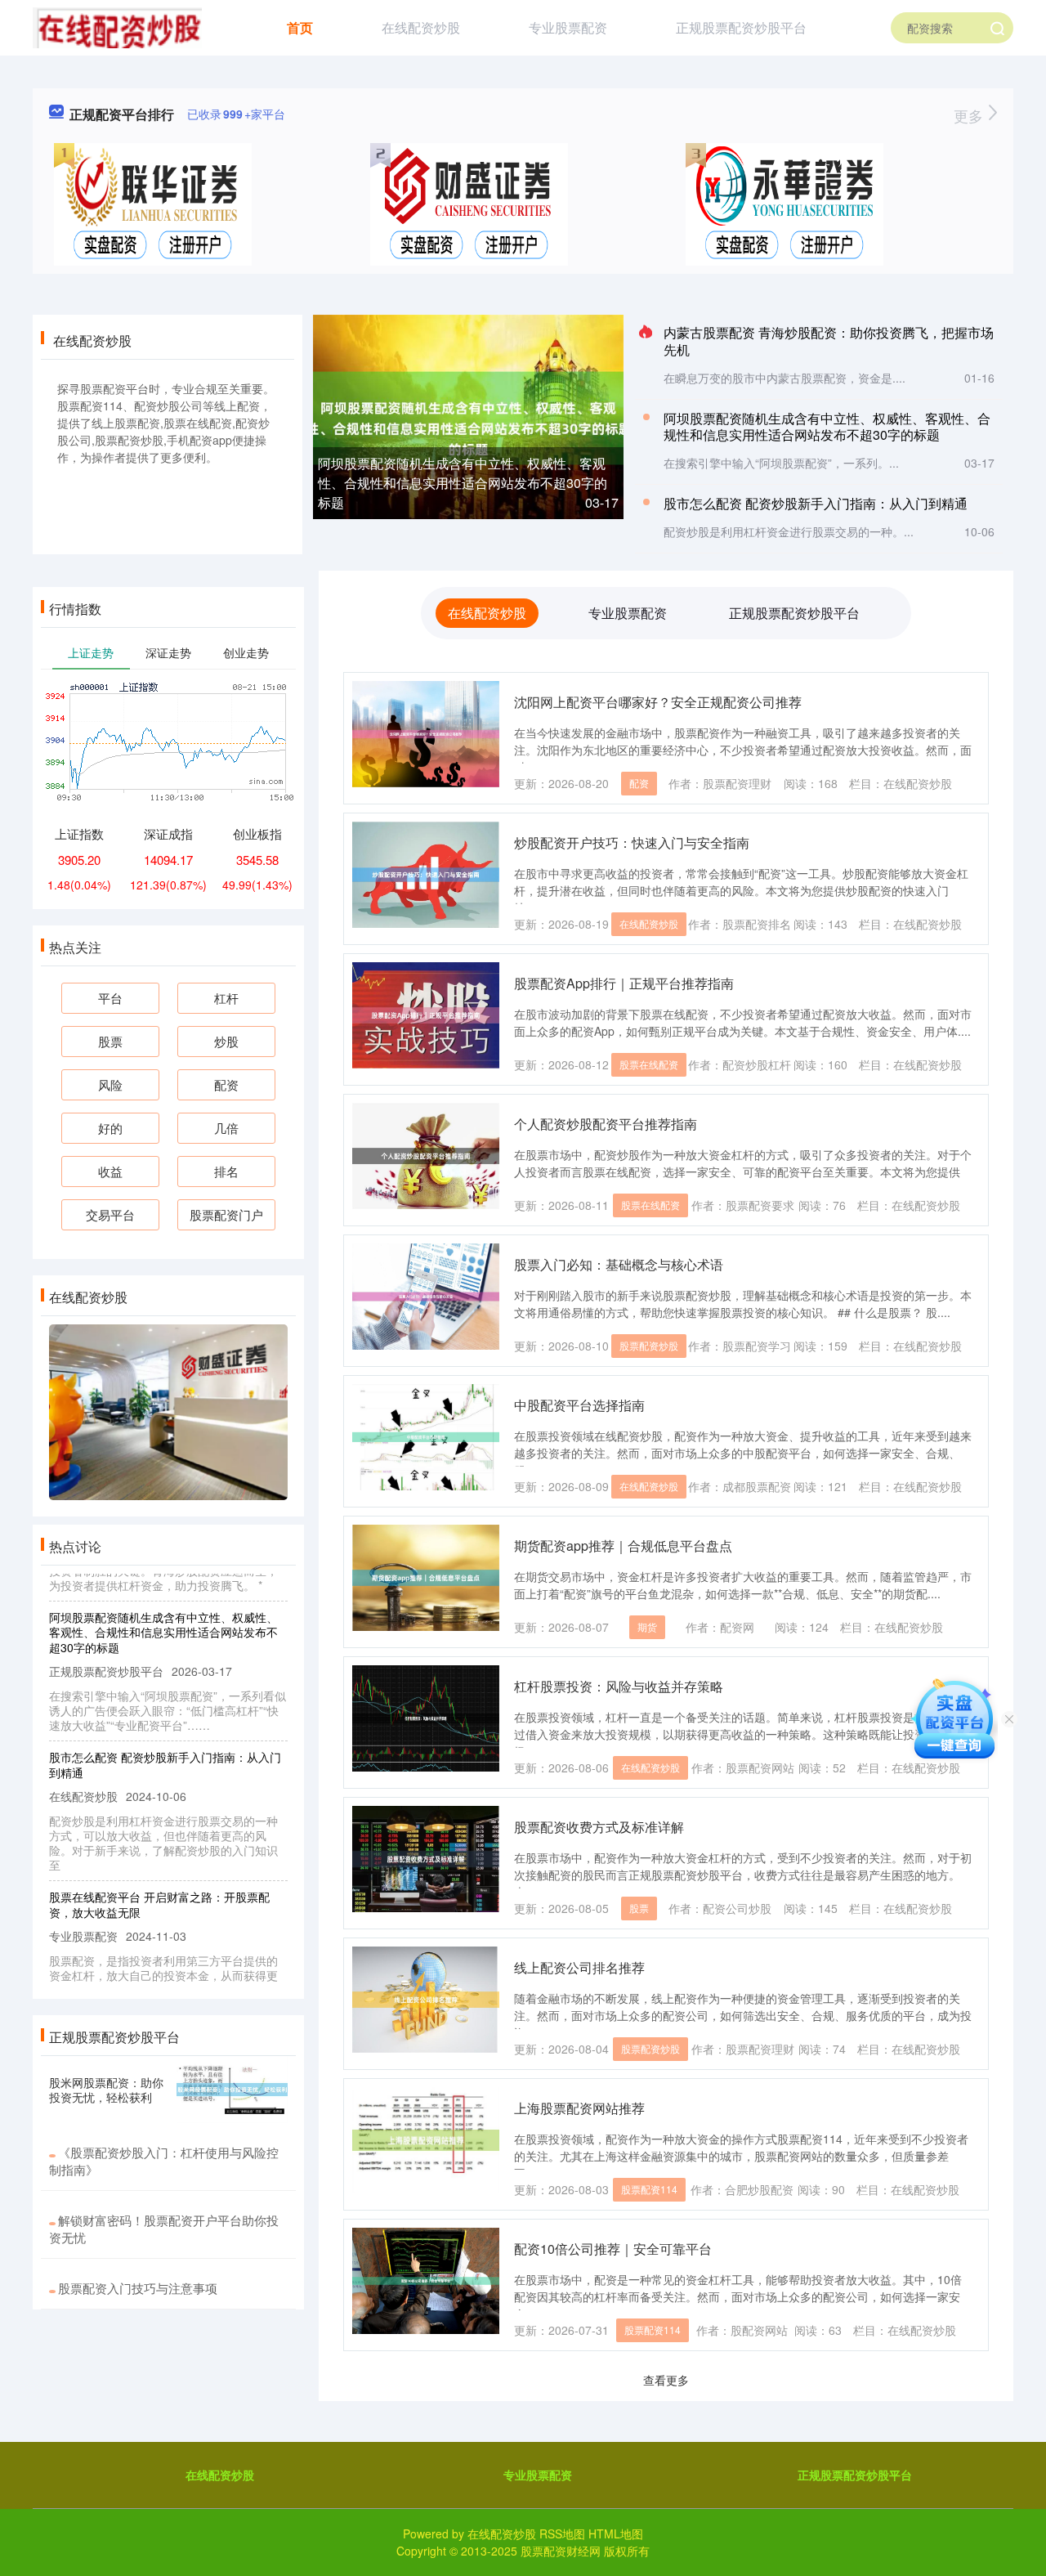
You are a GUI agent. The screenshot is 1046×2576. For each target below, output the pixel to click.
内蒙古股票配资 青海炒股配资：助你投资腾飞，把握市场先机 (829, 341)
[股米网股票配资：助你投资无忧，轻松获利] (232, 2090)
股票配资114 (649, 2189)
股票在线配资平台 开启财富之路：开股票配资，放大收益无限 (159, 1880)
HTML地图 (616, 2533)
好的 (110, 1128)
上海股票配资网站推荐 (579, 2108)
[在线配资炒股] (117, 26)
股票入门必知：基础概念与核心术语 (619, 1264)
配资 (639, 783)
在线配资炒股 (421, 27)
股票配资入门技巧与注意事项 (138, 2288)
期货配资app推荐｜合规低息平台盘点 (623, 1546)
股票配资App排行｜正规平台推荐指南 (624, 983)
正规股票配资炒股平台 (741, 27)
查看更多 (666, 2380)
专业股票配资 (568, 27)
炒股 (226, 1041)
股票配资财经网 (561, 2551)
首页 (300, 27)
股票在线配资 (649, 1064)
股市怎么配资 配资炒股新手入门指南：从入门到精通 (816, 503)
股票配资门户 (226, 1214)
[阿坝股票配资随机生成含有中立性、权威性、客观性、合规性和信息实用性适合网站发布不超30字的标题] (468, 416)
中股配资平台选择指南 (579, 1405)
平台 (110, 998)
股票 (639, 1908)
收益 (110, 1171)
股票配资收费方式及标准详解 (599, 1827)
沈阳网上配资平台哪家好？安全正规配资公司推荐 (658, 702)
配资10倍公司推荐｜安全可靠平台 (613, 2249)
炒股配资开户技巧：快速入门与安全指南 (632, 842)
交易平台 (110, 1214)
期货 (647, 1626)
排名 (226, 1171)
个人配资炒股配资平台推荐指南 (606, 1124)
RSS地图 (562, 2533)
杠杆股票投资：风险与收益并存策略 (619, 1686)
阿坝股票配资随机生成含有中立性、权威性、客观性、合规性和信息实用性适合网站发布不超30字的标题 (463, 483)
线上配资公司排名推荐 (579, 1967)
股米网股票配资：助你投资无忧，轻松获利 (106, 2090)
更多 (970, 115)
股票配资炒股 (649, 1345)
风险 (110, 1084)
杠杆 (226, 998)
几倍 (226, 1128)
